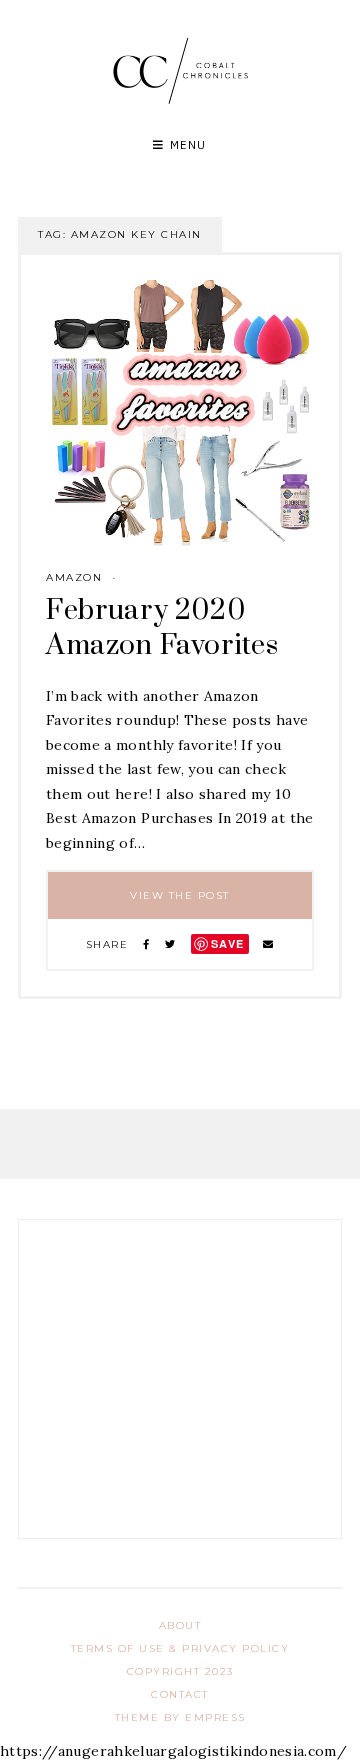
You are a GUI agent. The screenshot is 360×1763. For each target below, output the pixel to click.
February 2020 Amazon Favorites (162, 628)
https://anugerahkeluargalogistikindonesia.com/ (173, 1751)
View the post (180, 895)
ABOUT (180, 1625)
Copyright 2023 (180, 1671)
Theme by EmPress (180, 1717)
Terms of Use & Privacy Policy (180, 1648)
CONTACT (180, 1694)
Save (228, 943)
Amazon (74, 577)
